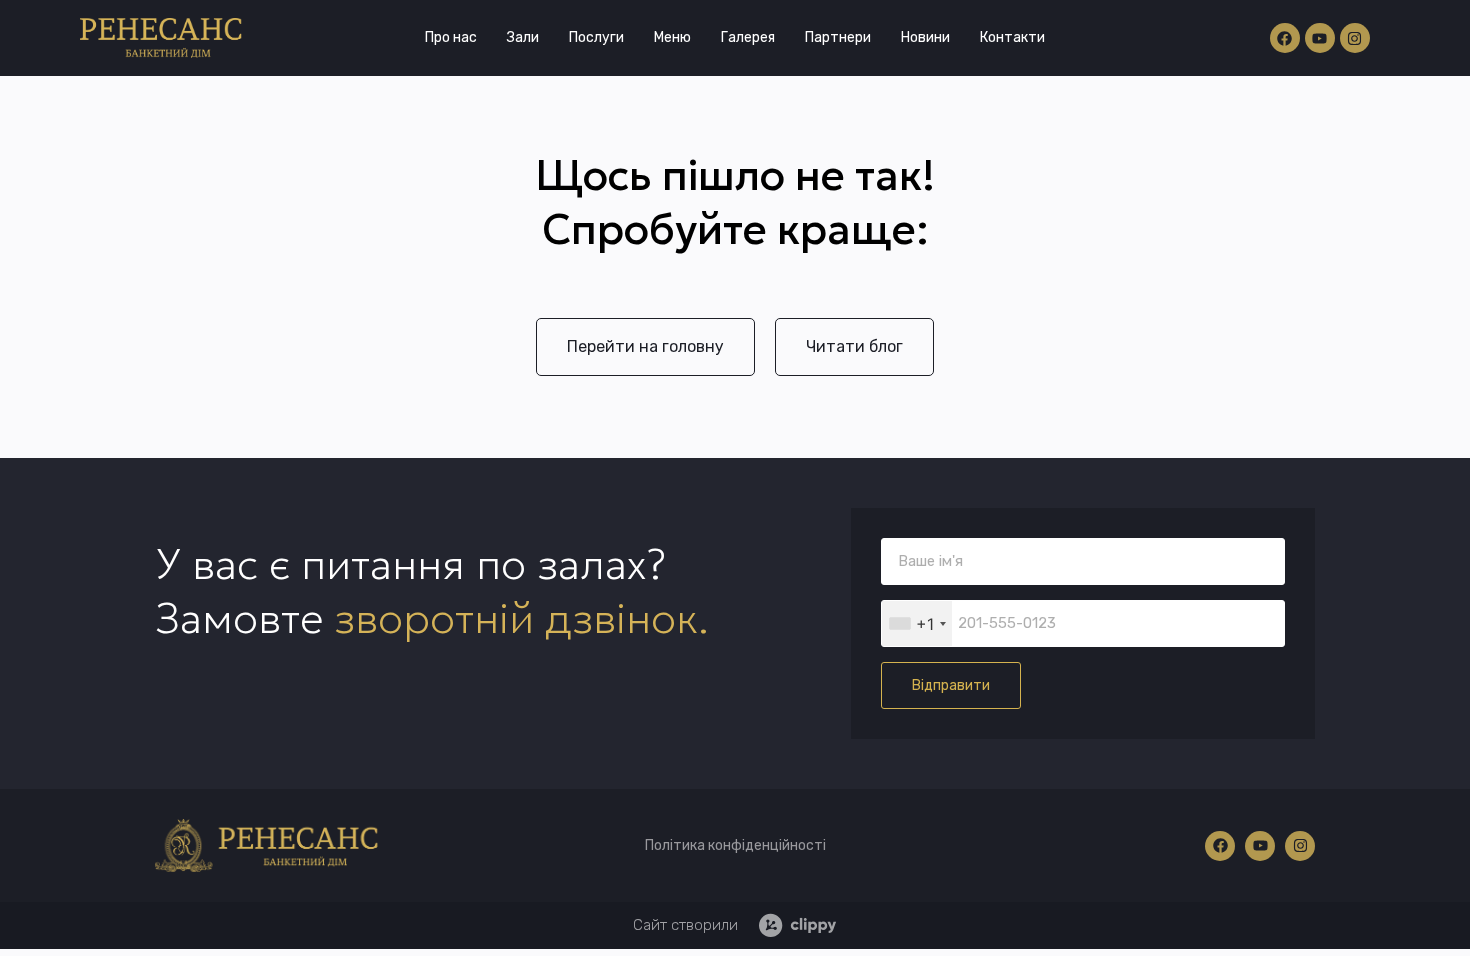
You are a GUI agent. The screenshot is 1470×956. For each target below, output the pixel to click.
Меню (672, 37)
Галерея (748, 37)
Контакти (1012, 37)
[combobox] (917, 623)
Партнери (838, 37)
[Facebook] (1285, 38)
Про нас (451, 37)
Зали (523, 37)
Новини (925, 37)
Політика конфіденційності (735, 845)
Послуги (596, 37)
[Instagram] (1355, 38)
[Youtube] (1320, 38)
